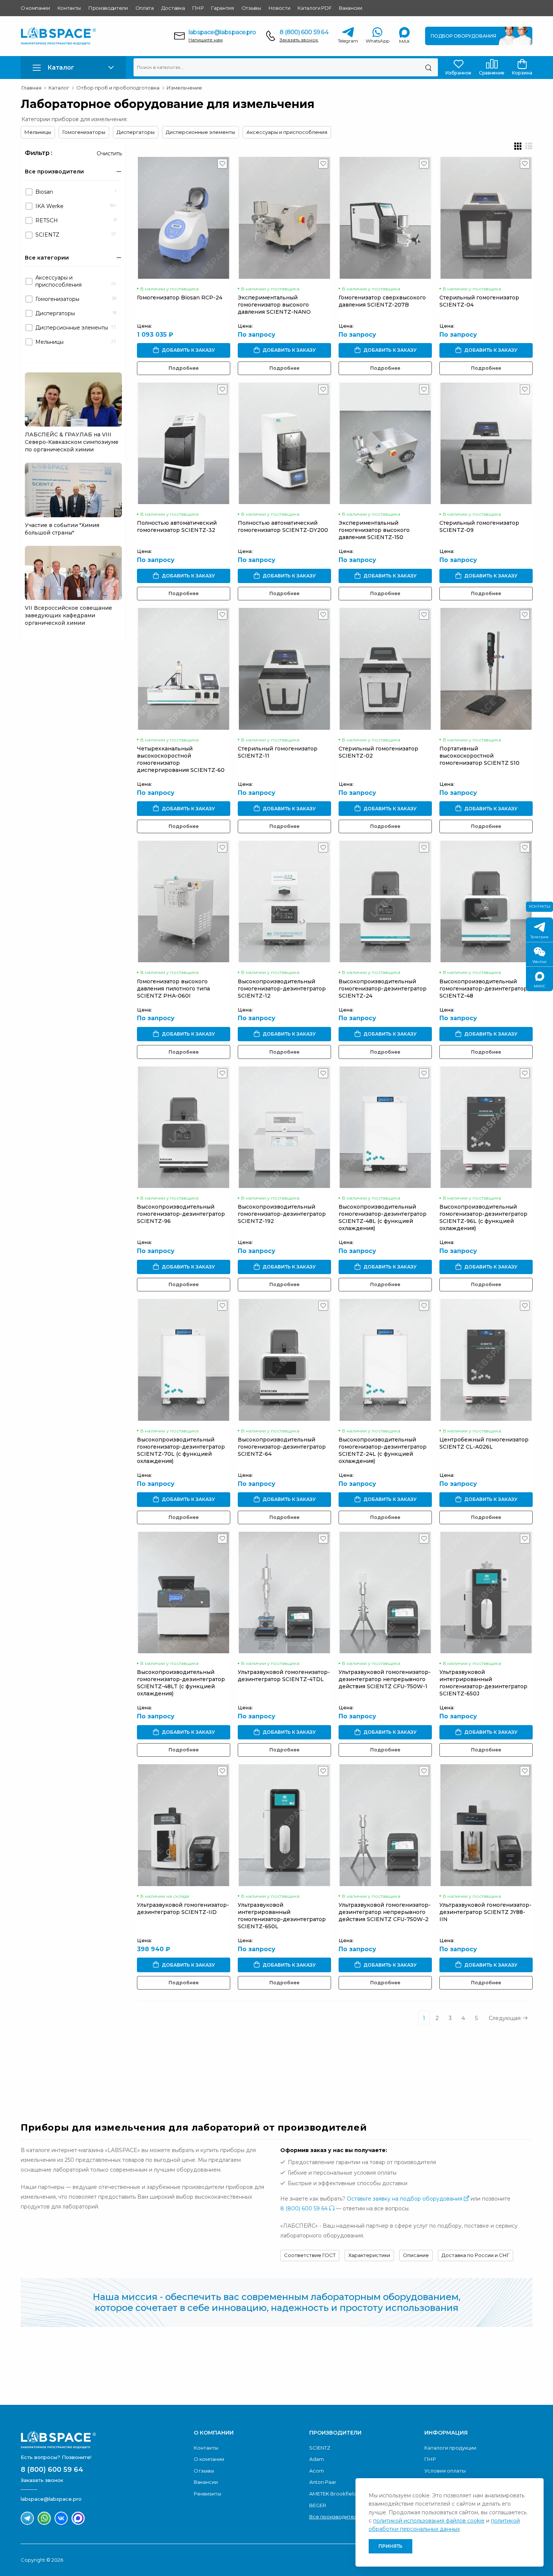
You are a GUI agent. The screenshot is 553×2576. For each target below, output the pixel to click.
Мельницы (38, 132)
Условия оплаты (445, 2471)
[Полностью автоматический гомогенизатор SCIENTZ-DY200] (284, 443)
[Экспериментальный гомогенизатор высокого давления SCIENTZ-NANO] (284, 218)
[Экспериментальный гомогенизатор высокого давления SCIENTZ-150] (385, 443)
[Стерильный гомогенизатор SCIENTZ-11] (284, 669)
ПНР (198, 8)
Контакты (69, 8)
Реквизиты (207, 2494)
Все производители (335, 2517)
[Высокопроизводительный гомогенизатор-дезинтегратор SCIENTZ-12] (284, 901)
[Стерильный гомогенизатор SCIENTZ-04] (486, 218)
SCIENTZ (320, 2448)
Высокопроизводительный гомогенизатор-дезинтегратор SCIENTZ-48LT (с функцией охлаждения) (181, 1683)
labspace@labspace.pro (222, 32)
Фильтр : (39, 153)
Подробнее (184, 368)
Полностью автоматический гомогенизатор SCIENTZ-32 (177, 526)
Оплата (145, 8)
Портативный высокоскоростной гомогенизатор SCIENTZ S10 (479, 756)
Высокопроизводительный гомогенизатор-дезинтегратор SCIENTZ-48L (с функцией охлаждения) (383, 1217)
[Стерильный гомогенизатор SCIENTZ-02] (385, 669)
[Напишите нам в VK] (61, 2518)
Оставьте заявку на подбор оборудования (405, 2199)
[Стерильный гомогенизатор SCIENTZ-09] (486, 443)
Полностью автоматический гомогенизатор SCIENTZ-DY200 (283, 526)
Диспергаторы (136, 132)
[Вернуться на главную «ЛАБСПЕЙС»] (103, 2440)
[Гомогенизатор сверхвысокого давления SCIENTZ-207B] (385, 218)
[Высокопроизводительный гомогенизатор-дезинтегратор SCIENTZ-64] (284, 1360)
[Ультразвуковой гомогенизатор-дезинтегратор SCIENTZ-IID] (184, 1825)
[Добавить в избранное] (223, 166)
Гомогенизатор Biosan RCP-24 (180, 298)
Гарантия (222, 8)
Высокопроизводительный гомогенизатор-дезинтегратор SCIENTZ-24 (383, 989)
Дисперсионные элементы (201, 132)
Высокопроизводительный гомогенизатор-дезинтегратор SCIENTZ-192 (282, 1214)
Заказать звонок (299, 40)
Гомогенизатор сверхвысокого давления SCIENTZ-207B (382, 301)
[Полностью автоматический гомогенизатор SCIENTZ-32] (184, 443)
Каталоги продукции (450, 2448)
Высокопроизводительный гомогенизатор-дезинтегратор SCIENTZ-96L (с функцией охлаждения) (483, 1217)
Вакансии (350, 8)
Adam (317, 2459)
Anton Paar (323, 2482)
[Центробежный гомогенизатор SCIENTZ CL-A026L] (486, 1360)
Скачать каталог (479, 2369)
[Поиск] (428, 67)
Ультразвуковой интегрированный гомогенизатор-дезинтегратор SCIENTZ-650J (483, 1683)
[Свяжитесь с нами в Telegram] (27, 2518)
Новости (280, 8)
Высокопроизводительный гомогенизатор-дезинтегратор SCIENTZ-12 (282, 989)
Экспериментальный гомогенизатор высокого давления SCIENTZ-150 (374, 530)
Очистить (109, 153)
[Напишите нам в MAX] (78, 2518)
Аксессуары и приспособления (287, 132)
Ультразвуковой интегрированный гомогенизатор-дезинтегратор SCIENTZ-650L (282, 1916)
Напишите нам (206, 40)
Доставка (173, 8)
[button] (73, 68)
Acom (317, 2471)
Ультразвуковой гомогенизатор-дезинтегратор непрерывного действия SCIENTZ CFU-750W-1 (385, 1679)
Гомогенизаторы (84, 132)
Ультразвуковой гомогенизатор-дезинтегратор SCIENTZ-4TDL (284, 1676)
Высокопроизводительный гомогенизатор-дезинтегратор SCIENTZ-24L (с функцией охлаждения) (383, 1450)
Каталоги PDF (314, 8)
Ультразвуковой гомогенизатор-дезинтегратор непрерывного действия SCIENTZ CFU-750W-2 (385, 1912)
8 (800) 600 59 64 (304, 32)
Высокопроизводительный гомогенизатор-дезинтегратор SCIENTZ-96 (181, 1214)
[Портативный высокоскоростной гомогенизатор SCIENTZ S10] (486, 669)
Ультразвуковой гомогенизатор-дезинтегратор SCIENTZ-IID (183, 1908)
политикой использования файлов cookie (429, 2521)
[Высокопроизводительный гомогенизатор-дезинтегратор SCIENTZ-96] (184, 1127)
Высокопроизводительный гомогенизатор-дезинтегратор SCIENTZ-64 (282, 1447)
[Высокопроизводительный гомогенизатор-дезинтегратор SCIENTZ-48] (486, 901)
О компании (35, 8)
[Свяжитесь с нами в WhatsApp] (44, 2518)
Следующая (505, 2018)
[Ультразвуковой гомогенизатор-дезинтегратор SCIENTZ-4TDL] (284, 1593)
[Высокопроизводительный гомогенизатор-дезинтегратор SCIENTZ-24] (385, 901)
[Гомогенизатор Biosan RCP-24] (184, 218)
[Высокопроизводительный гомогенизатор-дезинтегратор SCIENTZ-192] (284, 1127)
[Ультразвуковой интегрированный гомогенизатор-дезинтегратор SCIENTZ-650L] (284, 1825)
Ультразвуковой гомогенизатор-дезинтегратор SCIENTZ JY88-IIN (485, 1912)
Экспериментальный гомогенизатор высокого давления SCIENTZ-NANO (274, 305)
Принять (390, 2546)
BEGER (318, 2505)
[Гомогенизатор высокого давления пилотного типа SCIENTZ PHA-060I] (184, 901)
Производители (108, 8)
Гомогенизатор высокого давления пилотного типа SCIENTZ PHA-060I (173, 989)
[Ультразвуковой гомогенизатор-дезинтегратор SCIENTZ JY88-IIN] (486, 1825)
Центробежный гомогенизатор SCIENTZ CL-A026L (484, 1443)
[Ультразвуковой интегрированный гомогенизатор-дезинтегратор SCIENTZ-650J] (486, 1593)
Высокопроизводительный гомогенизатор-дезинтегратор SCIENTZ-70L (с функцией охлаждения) (181, 1450)
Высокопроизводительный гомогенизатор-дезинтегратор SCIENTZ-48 (483, 989)
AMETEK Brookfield (333, 2494)
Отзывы (251, 8)
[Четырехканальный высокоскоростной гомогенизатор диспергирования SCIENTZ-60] (184, 669)
